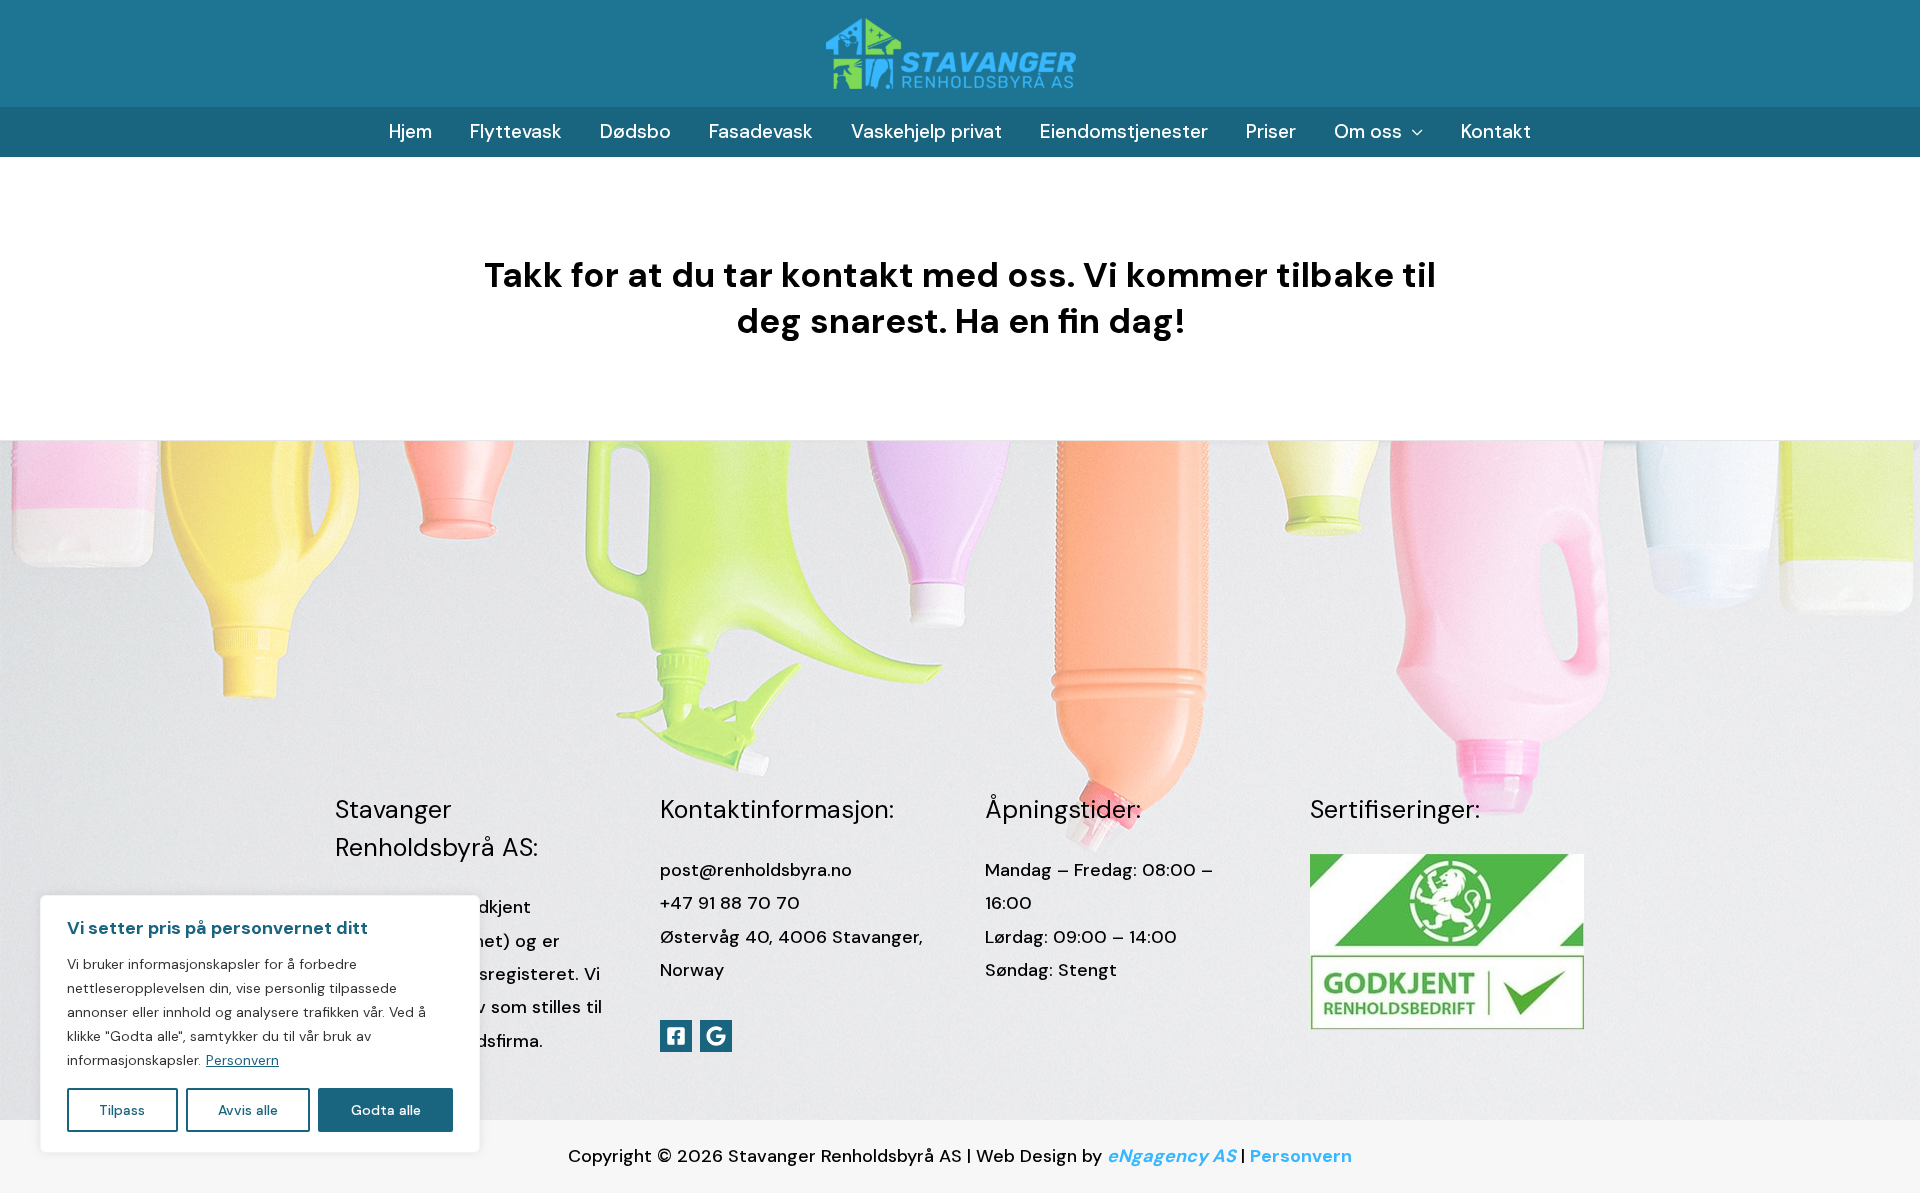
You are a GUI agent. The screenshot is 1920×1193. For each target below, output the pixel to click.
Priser (1271, 131)
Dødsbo (635, 131)
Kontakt (1496, 131)
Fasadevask (761, 131)
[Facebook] (676, 1036)
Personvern (242, 1060)
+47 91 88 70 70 (730, 903)
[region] (260, 1024)
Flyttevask (516, 131)
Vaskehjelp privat (926, 131)
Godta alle (386, 1110)
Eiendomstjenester (1124, 131)
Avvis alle (248, 1110)
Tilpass (122, 1110)
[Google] (716, 1036)
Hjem (410, 131)
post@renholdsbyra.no (756, 870)
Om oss (1368, 131)
